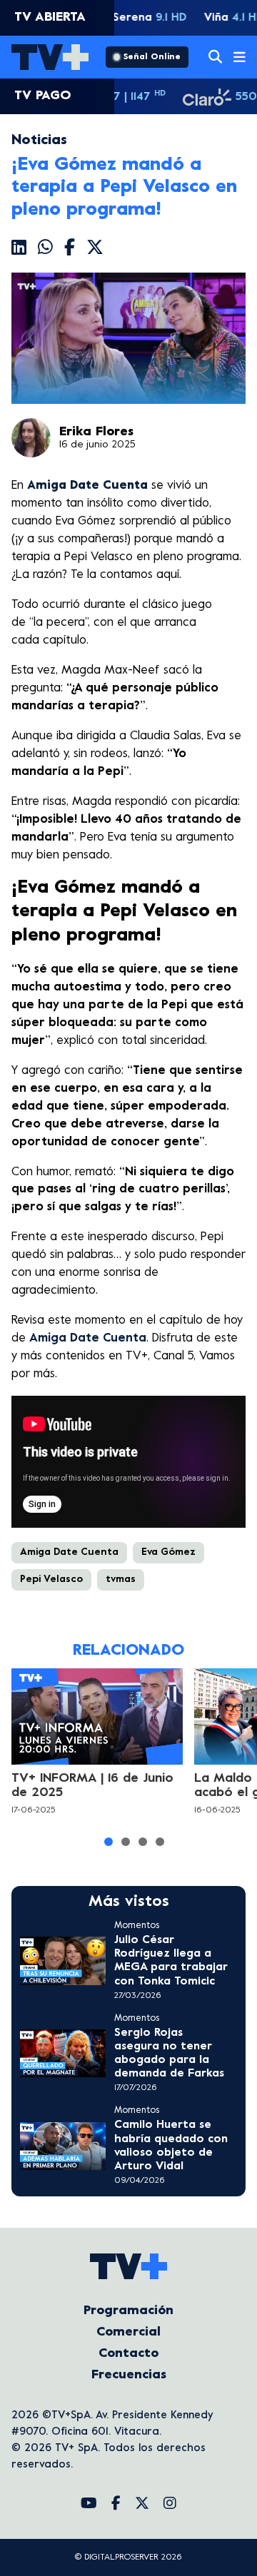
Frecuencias (129, 2375)
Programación (128, 2311)
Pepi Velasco (51, 1579)
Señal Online (152, 57)
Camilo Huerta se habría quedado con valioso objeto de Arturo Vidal (171, 2146)
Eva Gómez (168, 1552)
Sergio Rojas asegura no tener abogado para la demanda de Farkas (169, 2054)
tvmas (121, 1579)
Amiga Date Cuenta (88, 1339)
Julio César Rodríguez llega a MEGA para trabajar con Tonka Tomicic (171, 1961)
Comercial (128, 2332)
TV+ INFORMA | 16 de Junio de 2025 (92, 1786)
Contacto (128, 2354)
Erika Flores (96, 432)
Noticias (39, 141)
